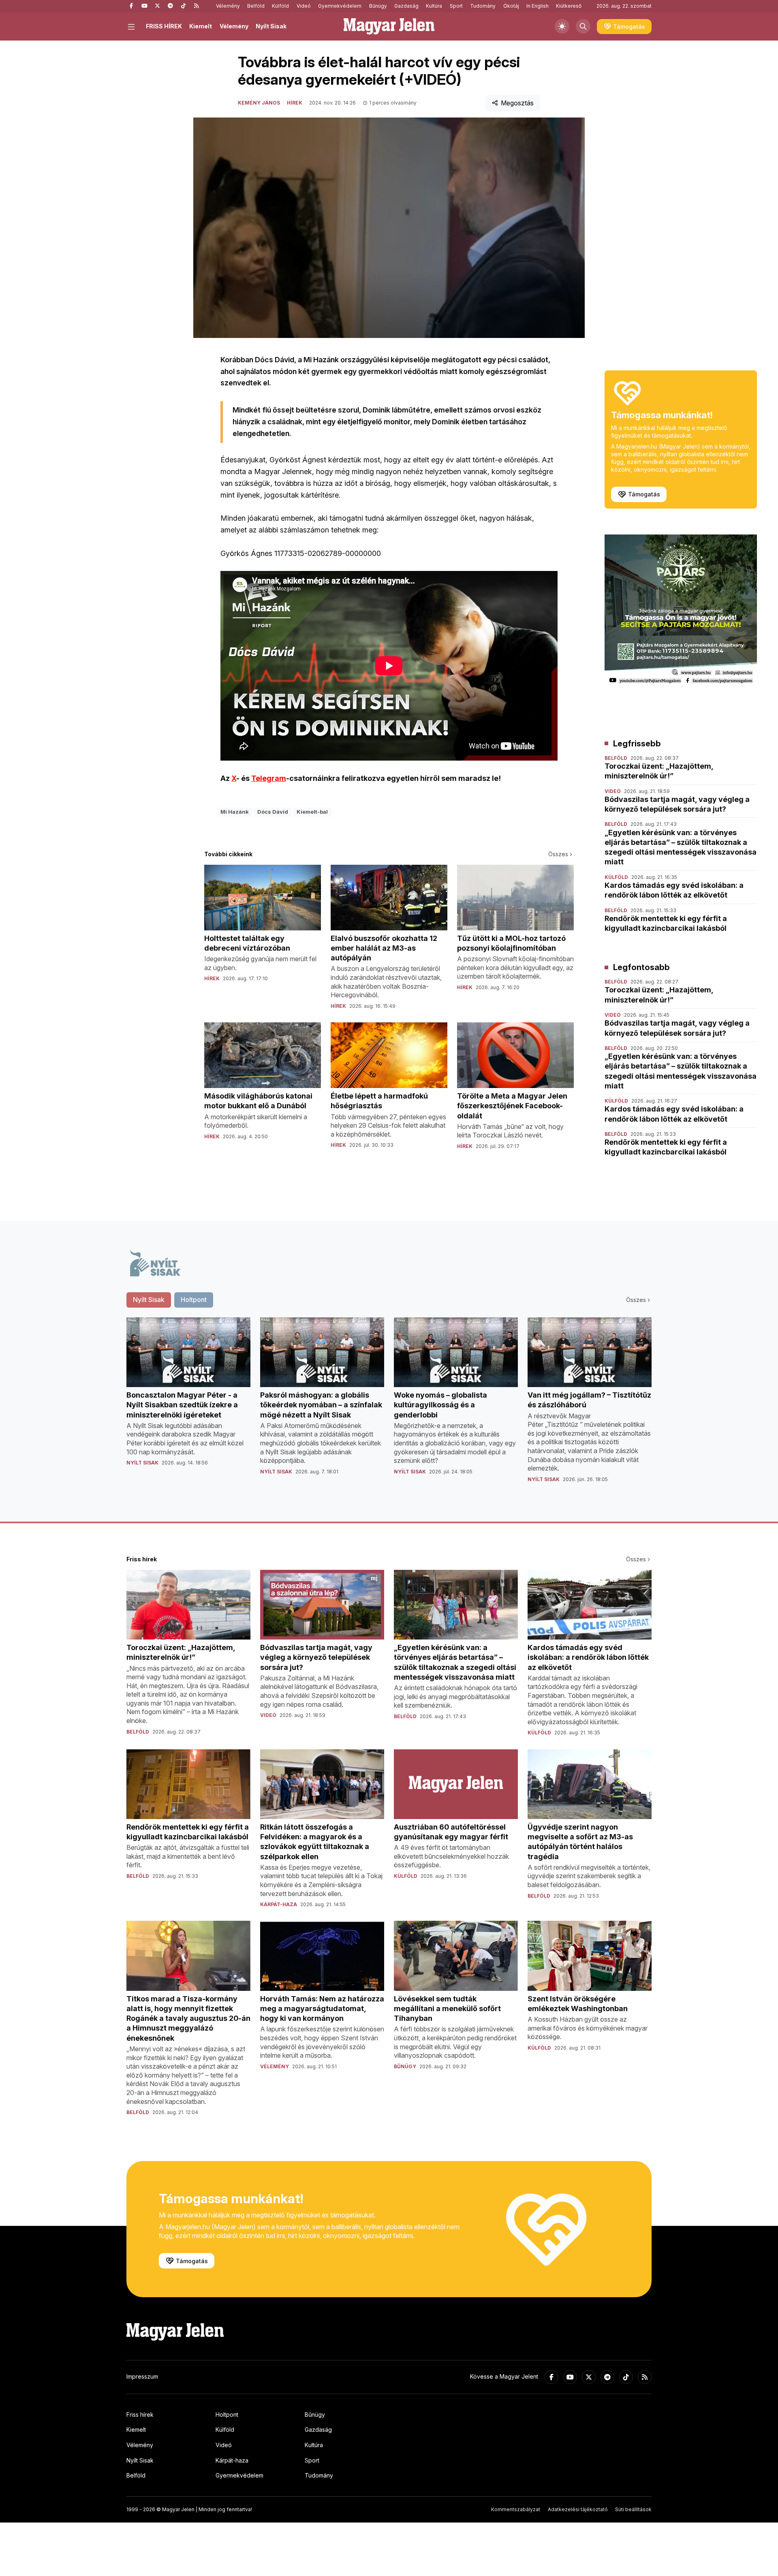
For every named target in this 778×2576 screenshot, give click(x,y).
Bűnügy (378, 6)
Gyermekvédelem (340, 6)
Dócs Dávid (273, 812)
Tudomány (483, 6)
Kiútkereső (569, 6)
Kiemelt (201, 26)
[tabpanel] (389, 1407)
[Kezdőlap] (389, 26)
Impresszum (142, 2376)
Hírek (295, 103)
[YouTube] (144, 6)
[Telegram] (170, 6)
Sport (456, 6)
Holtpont (227, 2415)
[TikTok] (183, 6)
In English (538, 6)
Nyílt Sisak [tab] (149, 1300)
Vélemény (228, 6)
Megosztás (517, 103)
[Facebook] (131, 6)
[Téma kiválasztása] (562, 26)
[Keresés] (583, 26)
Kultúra (434, 6)
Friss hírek (140, 2415)
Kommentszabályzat (516, 2509)
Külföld (280, 6)
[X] (157, 6)
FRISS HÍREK (164, 26)
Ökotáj (511, 6)
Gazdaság (406, 6)
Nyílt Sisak (271, 26)
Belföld (256, 6)
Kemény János (259, 103)
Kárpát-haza (232, 2460)
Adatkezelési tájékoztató (578, 2509)
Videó (304, 6)
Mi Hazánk (235, 812)
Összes (558, 854)
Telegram (269, 778)
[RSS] (196, 6)
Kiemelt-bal (312, 812)
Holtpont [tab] (194, 1300)
